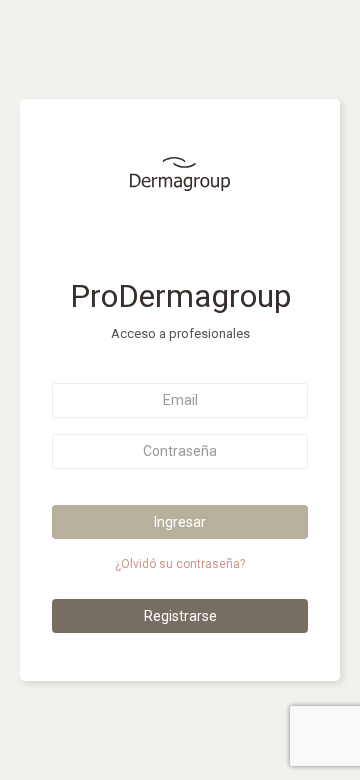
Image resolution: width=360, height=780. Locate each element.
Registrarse (180, 616)
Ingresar (180, 522)
